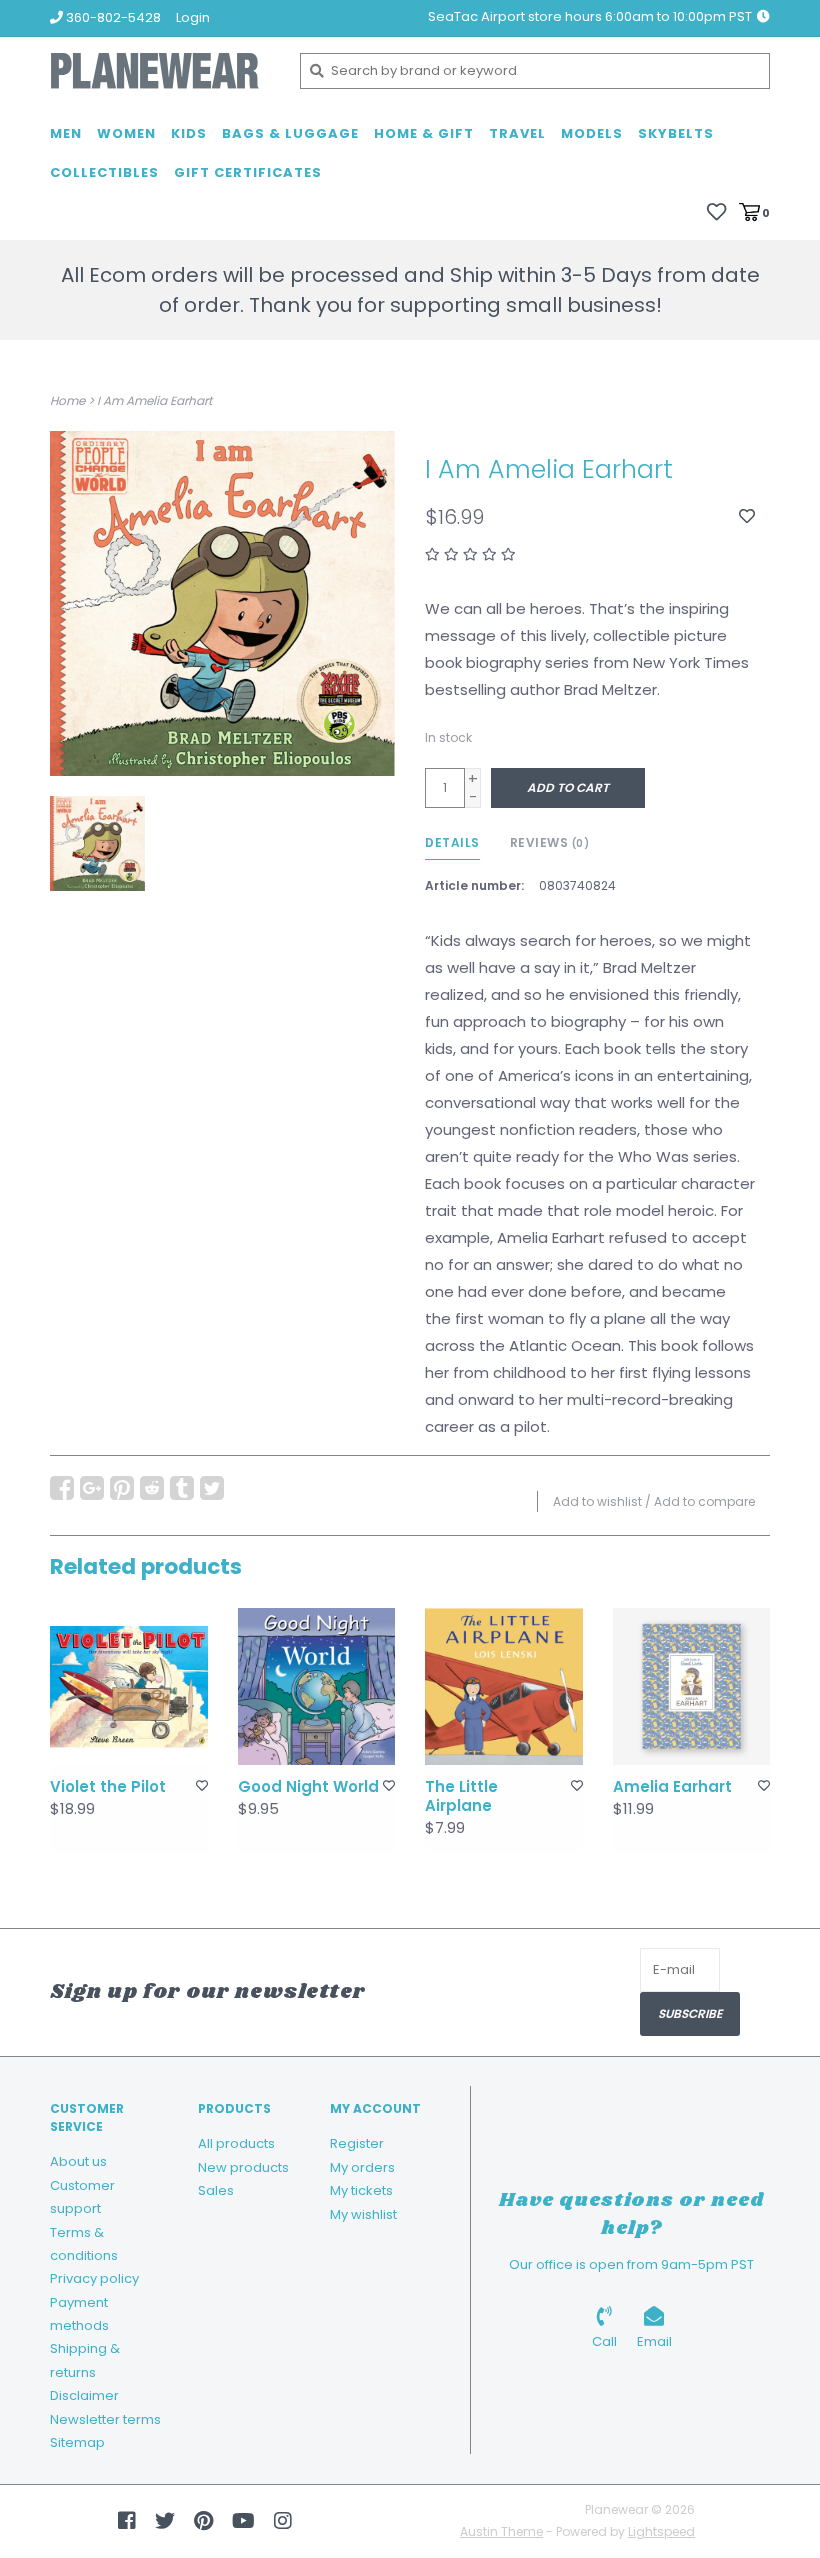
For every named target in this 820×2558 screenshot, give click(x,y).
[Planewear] (160, 71)
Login (193, 17)
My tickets (361, 2190)
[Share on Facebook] (62, 1488)
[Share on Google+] (92, 1488)
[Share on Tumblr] (182, 1488)
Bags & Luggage (290, 133)
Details (452, 842)
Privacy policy (94, 2278)
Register (357, 2143)
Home (67, 400)
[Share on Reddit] (152, 1488)
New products (243, 2167)
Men (66, 133)
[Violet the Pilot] (129, 1687)
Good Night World (308, 1787)
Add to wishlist (597, 1501)
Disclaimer (84, 2395)
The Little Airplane (461, 1797)
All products (236, 2143)
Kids (189, 133)
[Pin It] (122, 1488)
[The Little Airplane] (504, 1687)
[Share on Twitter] (212, 1488)
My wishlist (363, 2214)
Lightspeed (661, 2531)
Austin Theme (501, 2531)
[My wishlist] (716, 211)
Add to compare (704, 1501)
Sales (216, 2190)
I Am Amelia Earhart (154, 400)
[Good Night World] (317, 1687)
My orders (362, 2167)
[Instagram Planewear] (283, 2521)
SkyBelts (676, 133)
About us (78, 2161)
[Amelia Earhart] (692, 1687)
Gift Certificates (248, 172)
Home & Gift (424, 133)
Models (592, 133)
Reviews (550, 842)
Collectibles (104, 172)
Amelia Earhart (672, 1787)
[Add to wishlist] (747, 516)
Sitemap (77, 2442)
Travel (517, 133)
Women (126, 133)
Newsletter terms (105, 2419)
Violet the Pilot (108, 1787)
